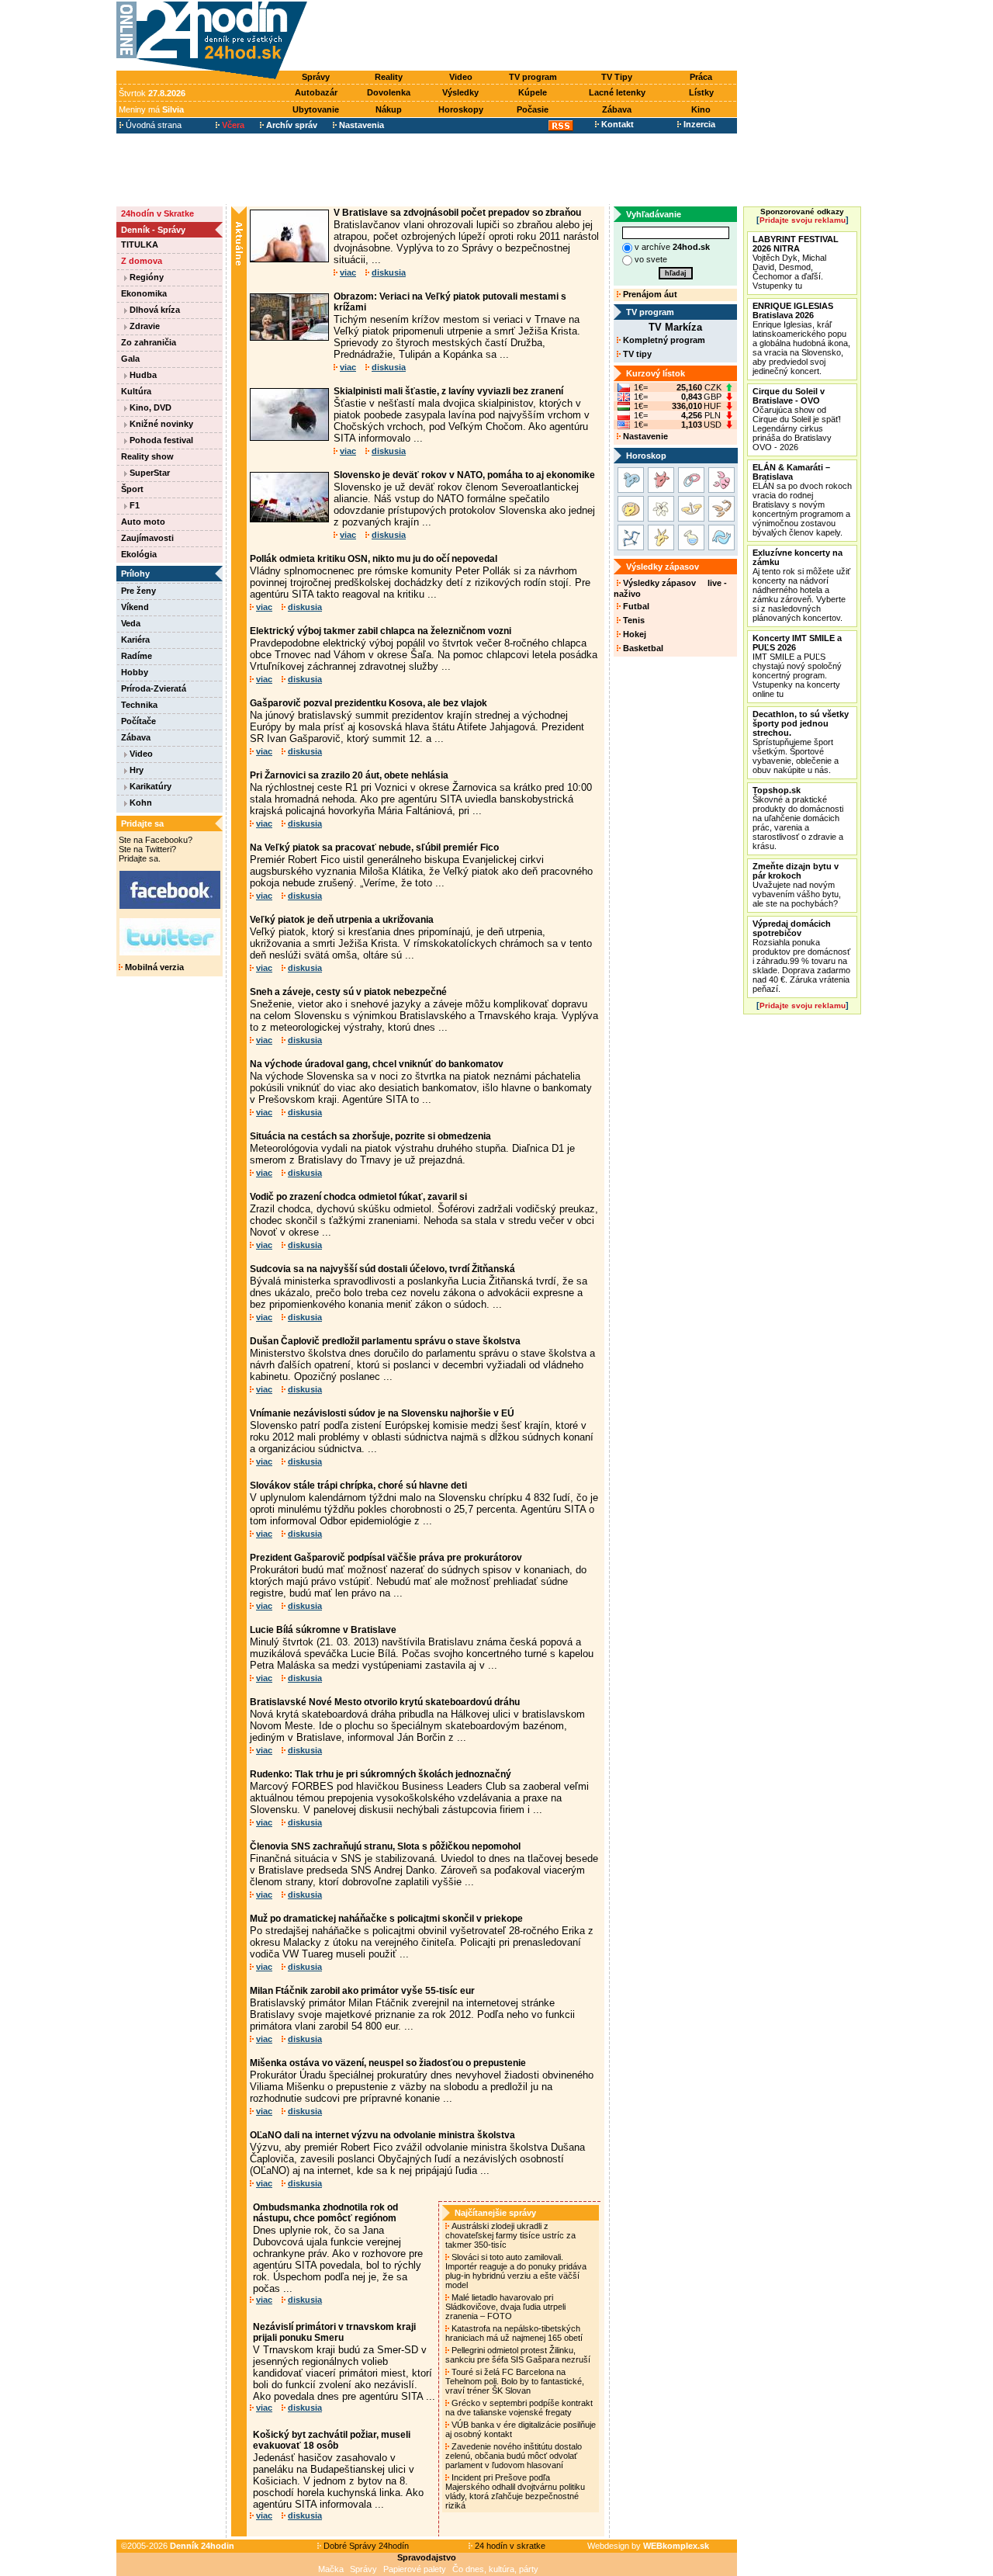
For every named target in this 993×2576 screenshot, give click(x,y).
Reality (389, 77)
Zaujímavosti (147, 538)
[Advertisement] (526, 36)
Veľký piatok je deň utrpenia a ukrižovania (342, 920)
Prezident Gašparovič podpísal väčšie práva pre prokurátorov (386, 1558)
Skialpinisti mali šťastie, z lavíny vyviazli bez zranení (448, 391)
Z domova (142, 261)
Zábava (617, 109)
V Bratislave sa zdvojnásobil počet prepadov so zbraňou (457, 213)
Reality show (147, 456)
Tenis (633, 620)
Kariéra (135, 640)
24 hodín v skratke (509, 2546)
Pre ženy (138, 591)
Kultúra (136, 391)
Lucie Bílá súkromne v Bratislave (323, 1630)
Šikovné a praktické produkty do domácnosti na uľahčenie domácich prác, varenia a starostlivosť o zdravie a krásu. (798, 818)
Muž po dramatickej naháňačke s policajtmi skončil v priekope (386, 1919)
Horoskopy (461, 109)
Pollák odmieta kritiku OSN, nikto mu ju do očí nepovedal (374, 559)
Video (461, 77)
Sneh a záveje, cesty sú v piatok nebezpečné (348, 992)
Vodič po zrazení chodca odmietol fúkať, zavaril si (358, 1197)
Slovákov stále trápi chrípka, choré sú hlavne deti (358, 1486)
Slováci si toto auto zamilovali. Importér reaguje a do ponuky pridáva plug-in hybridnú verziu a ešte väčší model (516, 2271)
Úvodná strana (152, 125)
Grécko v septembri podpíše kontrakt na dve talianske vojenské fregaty (519, 2408)
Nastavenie (644, 436)
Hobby (135, 672)
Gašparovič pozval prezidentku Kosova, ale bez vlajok (368, 703)
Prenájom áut (649, 294)
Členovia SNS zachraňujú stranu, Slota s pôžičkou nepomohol (385, 1846)
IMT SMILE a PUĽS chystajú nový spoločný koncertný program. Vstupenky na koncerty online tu (797, 666)
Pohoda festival (160, 440)
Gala (130, 359)
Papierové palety (415, 2569)
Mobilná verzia (153, 967)
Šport (132, 489)
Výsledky (460, 92)
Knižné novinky (160, 424)
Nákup (389, 109)
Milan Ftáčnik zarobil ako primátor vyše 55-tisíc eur (362, 1991)
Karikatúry (149, 786)
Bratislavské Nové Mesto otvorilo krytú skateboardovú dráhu (385, 1702)
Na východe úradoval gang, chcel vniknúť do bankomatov (377, 1064)
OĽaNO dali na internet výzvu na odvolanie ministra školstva (382, 2135)
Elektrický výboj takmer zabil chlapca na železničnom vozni (381, 631)
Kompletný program (663, 340)
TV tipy (636, 354)
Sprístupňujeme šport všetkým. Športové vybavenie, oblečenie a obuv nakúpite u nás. (801, 742)
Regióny (145, 277)
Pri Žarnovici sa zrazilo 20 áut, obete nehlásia (349, 775)
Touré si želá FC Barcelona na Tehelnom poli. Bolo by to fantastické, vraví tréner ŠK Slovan (515, 2381)
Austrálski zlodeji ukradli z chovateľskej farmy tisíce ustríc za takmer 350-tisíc (510, 2235)
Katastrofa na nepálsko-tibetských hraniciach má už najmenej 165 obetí (515, 2333)
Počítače (138, 721)
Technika (139, 705)
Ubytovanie (316, 109)
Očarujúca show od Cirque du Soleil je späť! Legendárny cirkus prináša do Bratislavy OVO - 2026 (797, 419)
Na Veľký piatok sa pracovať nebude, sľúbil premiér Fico (374, 848)
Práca (701, 77)
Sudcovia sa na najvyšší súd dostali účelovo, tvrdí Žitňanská (382, 1269)
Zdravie (144, 326)
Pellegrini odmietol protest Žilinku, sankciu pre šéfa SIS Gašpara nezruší (519, 2355)
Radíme (137, 656)
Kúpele (533, 92)
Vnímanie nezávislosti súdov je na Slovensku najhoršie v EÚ (382, 1413)
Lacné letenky (617, 92)
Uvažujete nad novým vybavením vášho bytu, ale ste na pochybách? (797, 885)
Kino (701, 109)
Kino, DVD (149, 407)
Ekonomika (144, 293)
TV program (533, 77)
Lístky (701, 92)
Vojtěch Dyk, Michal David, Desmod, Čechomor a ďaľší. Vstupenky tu (796, 262)
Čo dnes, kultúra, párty (495, 2569)
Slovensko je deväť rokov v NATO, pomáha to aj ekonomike (464, 475)
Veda (131, 623)
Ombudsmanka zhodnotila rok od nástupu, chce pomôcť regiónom (325, 2213)
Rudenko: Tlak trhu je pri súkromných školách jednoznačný (381, 1774)
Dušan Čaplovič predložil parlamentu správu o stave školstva (385, 1341)
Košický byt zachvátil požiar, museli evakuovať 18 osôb (332, 2440)
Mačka (331, 2569)
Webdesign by (648, 2546)
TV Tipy (617, 77)
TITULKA (140, 244)
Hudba (142, 375)
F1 (133, 505)
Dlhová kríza (154, 310)
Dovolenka (389, 92)
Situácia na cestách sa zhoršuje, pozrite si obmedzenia (370, 1136)
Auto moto (143, 522)
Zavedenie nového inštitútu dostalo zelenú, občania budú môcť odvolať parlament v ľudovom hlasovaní (514, 2456)
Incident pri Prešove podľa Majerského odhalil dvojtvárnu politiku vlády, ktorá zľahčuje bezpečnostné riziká (515, 2491)
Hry (135, 770)
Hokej (633, 634)
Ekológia (139, 554)
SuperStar (149, 473)
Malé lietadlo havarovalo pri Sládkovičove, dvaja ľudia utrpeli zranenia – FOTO (505, 2307)
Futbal (635, 606)
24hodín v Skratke (157, 213)
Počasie (533, 109)
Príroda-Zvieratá (154, 688)
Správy (316, 77)
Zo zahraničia (149, 342)
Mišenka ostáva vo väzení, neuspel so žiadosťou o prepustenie (388, 2063)
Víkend (135, 607)
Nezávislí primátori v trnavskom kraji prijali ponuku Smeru (334, 2332)
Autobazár (316, 92)
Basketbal (642, 648)
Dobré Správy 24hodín (365, 2546)
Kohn (140, 803)
